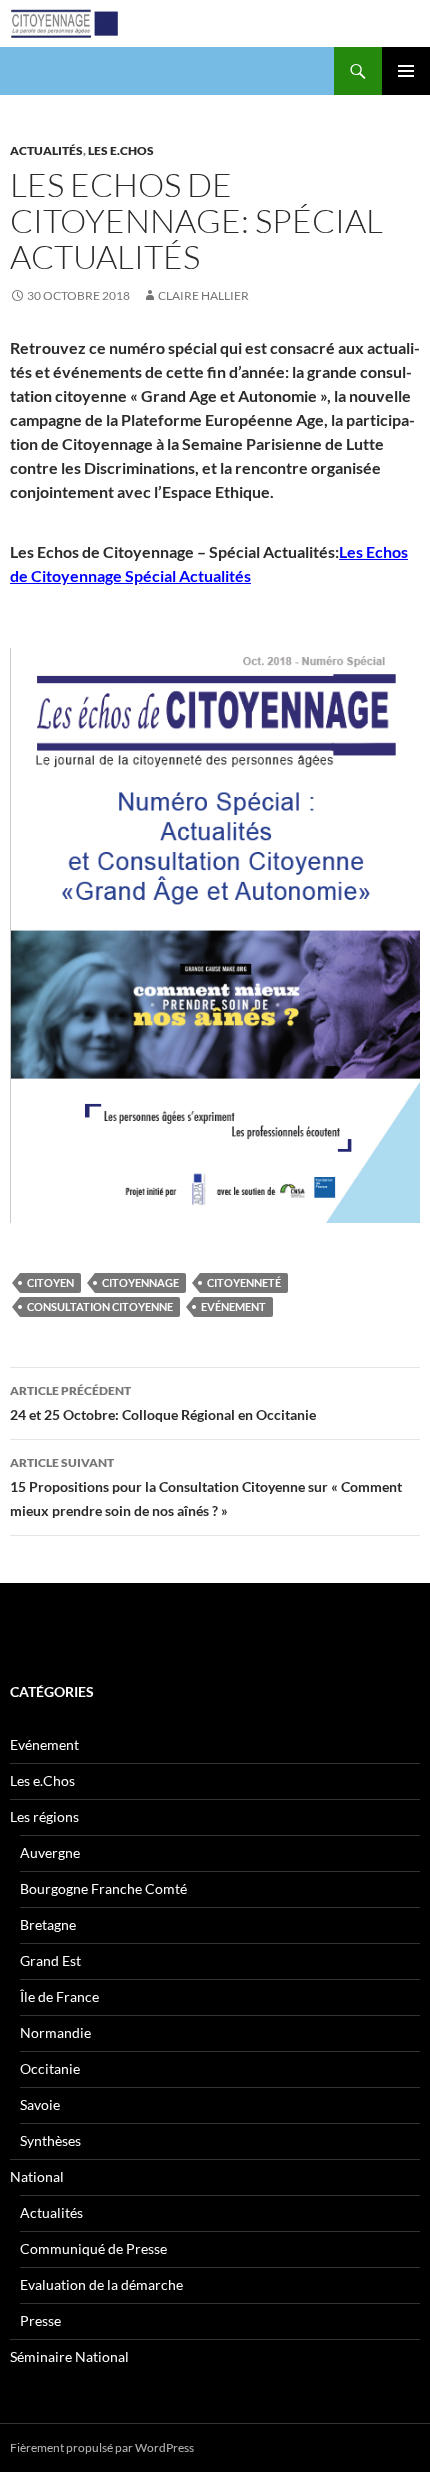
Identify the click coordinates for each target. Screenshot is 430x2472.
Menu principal (406, 71)
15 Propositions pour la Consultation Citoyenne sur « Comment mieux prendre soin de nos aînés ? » (206, 1487)
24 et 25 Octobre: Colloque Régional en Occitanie (163, 1403)
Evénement (233, 1306)
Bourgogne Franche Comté (103, 1888)
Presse (40, 2320)
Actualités (46, 150)
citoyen (50, 1282)
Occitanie (50, 2068)
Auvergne (50, 1852)
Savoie (40, 2104)
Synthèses (50, 2140)
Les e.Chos (121, 150)
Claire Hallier (203, 295)
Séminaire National (69, 2356)
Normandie (55, 2032)
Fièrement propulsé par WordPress (102, 2447)
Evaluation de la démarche (101, 2284)
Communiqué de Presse (93, 2248)
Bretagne (48, 1924)
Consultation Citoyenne (100, 1306)
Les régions (44, 1816)
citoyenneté (244, 1282)
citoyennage (140, 1282)
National (37, 2176)
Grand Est (50, 1960)
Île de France (59, 1996)
